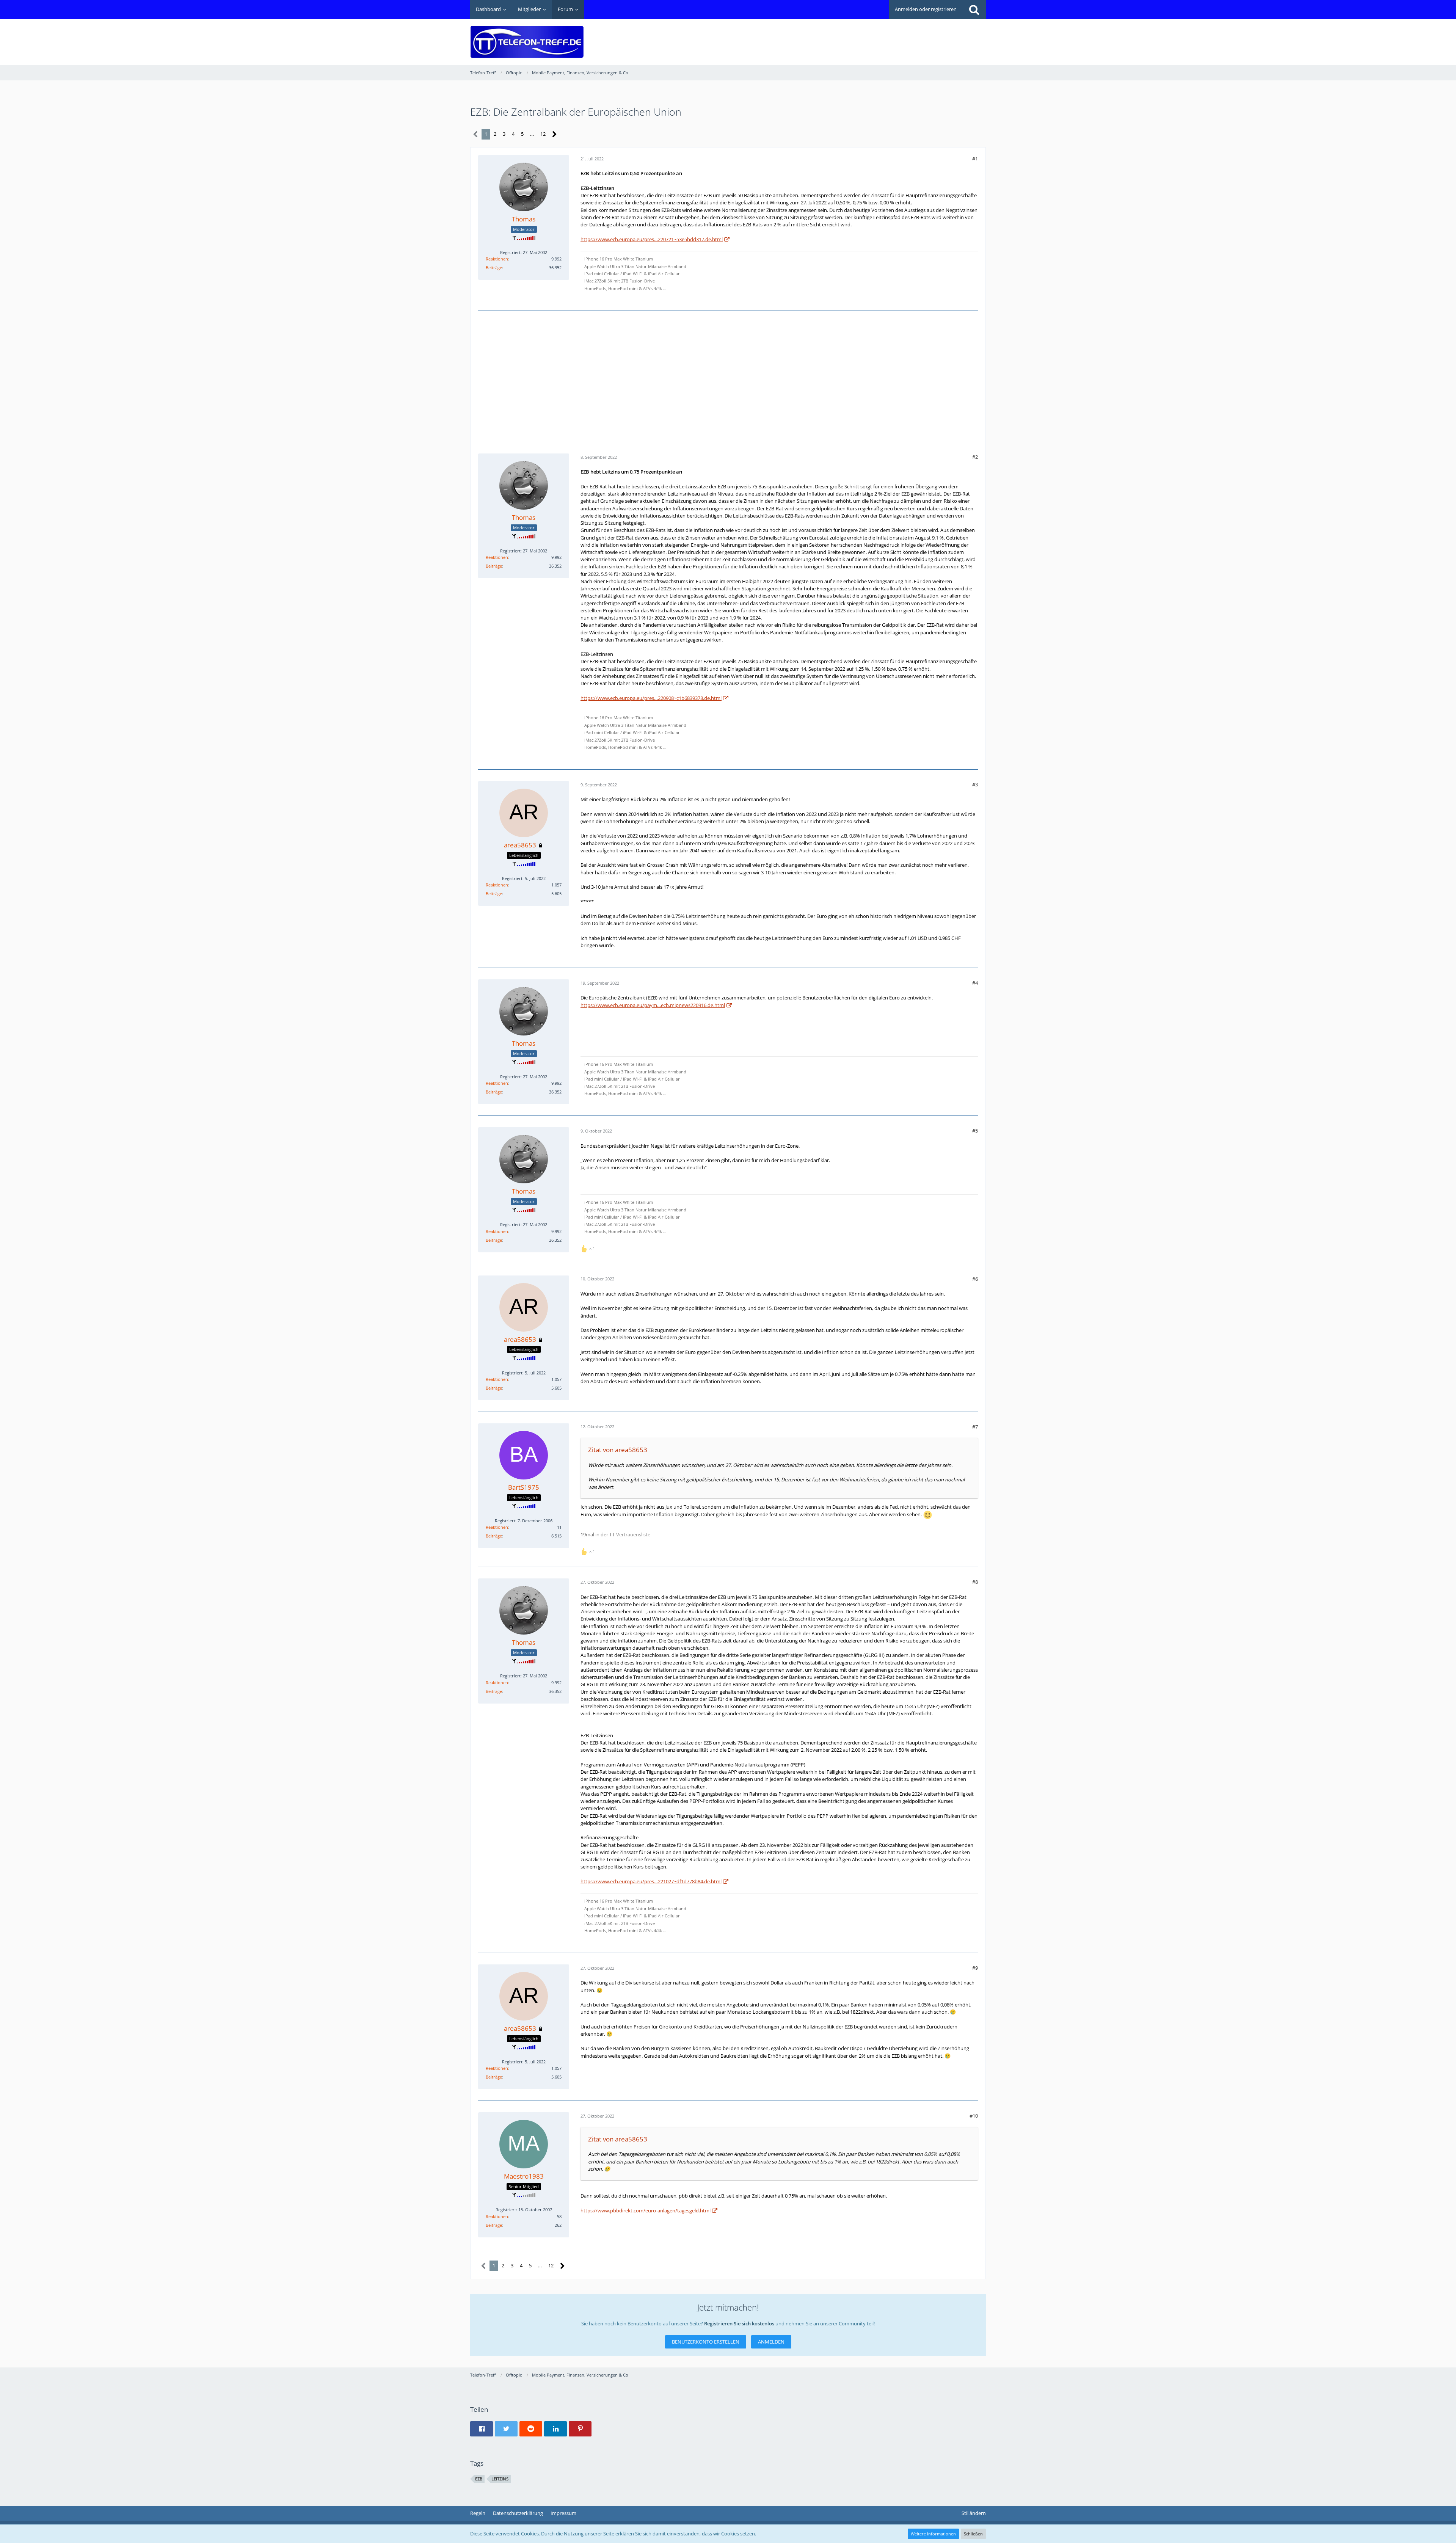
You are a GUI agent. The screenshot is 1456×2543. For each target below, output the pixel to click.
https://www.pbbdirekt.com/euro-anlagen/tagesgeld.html (646, 2210)
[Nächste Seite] (555, 134)
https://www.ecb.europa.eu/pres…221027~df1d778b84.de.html (651, 1881)
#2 (975, 457)
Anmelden (771, 2342)
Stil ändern (974, 2513)
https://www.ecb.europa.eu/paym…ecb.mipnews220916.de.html (653, 1005)
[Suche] (974, 9)
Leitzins (500, 2479)
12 (543, 134)
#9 (975, 1968)
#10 (974, 2116)
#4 (975, 983)
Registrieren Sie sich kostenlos (739, 2323)
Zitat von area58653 (618, 1450)
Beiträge (494, 267)
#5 (975, 1131)
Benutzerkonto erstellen (706, 2342)
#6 (975, 1279)
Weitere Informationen (933, 2534)
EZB (479, 2479)
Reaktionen (497, 259)
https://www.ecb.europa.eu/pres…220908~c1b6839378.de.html (651, 698)
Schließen (973, 2534)
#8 (975, 1582)
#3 (975, 784)
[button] (482, 2429)
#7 (975, 1427)
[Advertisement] (848, 36)
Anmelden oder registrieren (926, 9)
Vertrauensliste (633, 1534)
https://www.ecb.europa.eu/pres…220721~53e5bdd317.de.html (652, 239)
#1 (975, 158)
